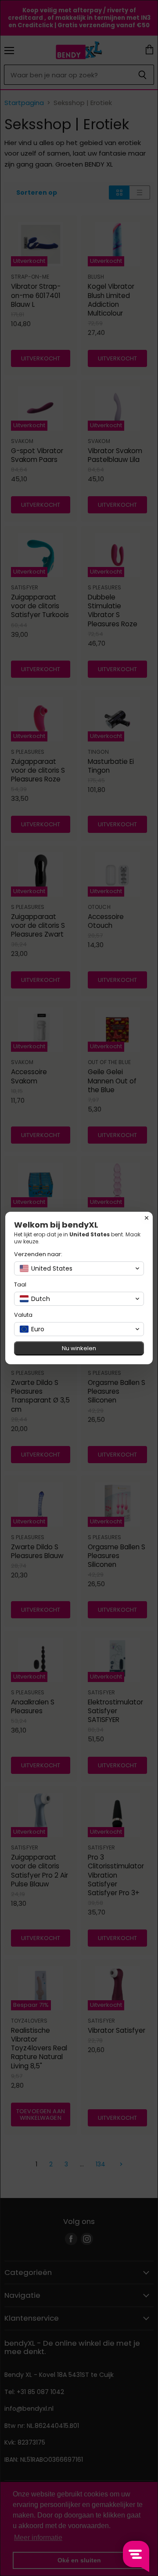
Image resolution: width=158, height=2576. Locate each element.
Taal (20, 1284)
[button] (79, 1268)
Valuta (23, 1315)
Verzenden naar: (38, 1254)
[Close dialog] (147, 1218)
